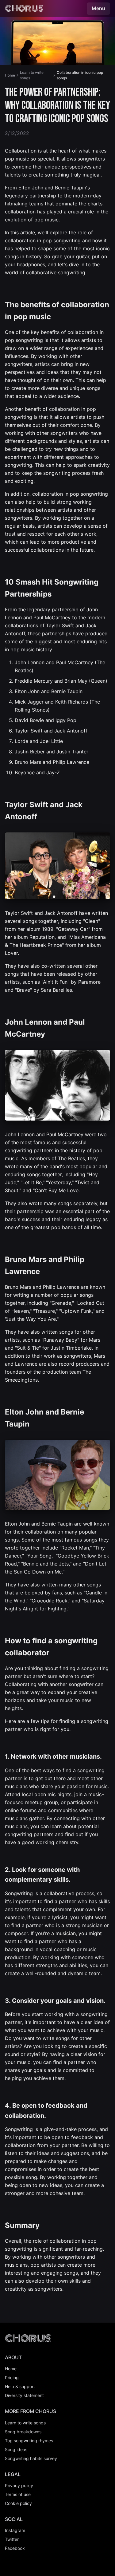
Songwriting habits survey (31, 2458)
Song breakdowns (23, 2432)
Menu (98, 8)
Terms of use (18, 2494)
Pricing (12, 2378)
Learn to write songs (32, 75)
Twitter (12, 2539)
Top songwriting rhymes (29, 2441)
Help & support (20, 2386)
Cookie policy (18, 2503)
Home (10, 75)
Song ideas (16, 2449)
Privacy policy (19, 2485)
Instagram (15, 2530)
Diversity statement (24, 2395)
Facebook (15, 2548)
